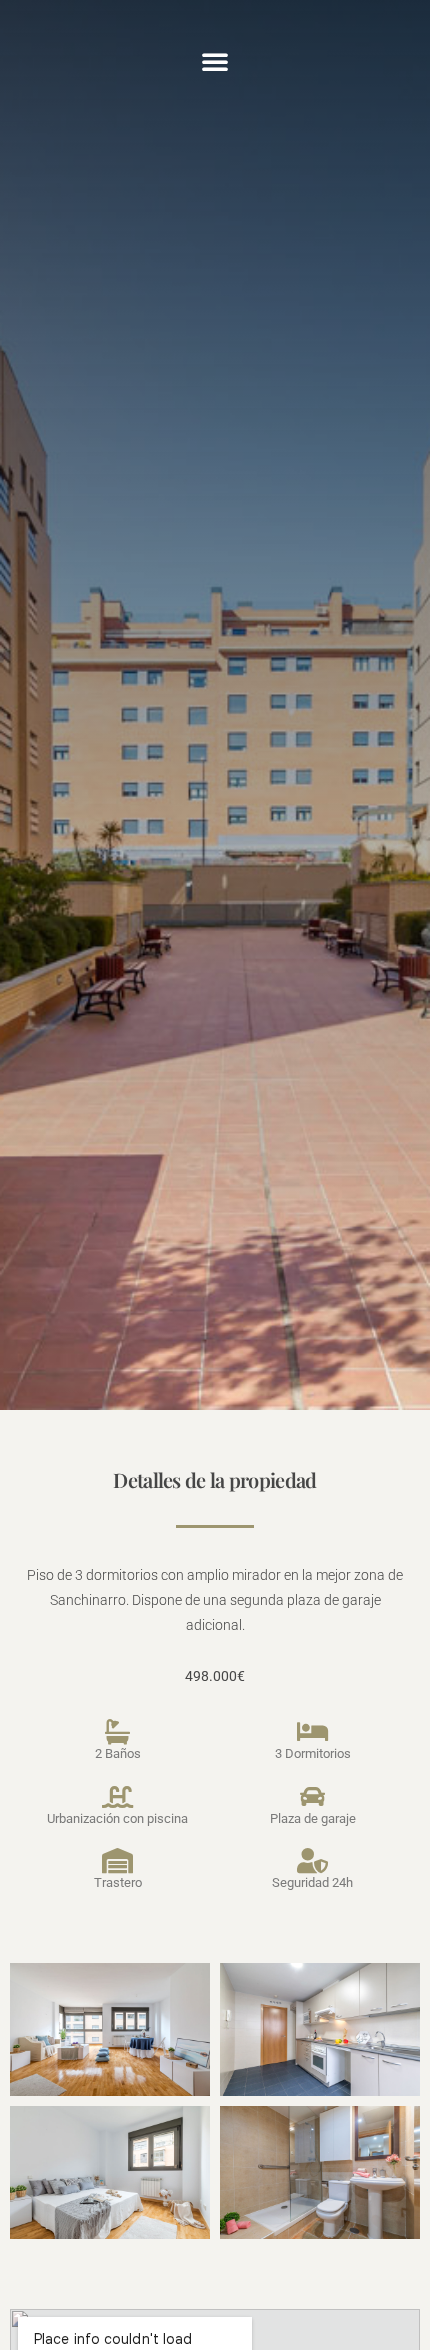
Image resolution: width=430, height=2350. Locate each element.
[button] (215, 61)
